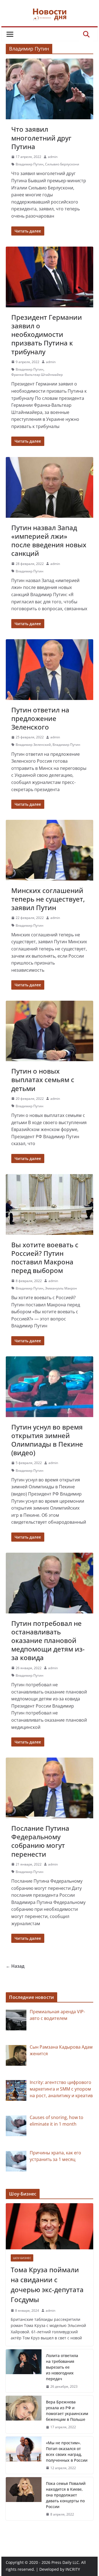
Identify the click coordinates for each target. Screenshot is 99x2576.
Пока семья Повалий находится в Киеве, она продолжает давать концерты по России (66, 2495)
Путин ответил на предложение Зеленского (40, 718)
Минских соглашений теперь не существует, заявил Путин (48, 899)
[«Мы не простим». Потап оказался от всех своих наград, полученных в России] (24, 2455)
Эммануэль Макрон (61, 1288)
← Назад (15, 1966)
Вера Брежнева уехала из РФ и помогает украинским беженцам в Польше (67, 2411)
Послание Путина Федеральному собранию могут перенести (40, 1841)
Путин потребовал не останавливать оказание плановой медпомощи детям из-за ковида (48, 1640)
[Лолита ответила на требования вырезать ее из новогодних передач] (24, 2371)
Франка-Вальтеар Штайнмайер (37, 375)
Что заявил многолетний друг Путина (41, 138)
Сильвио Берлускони (62, 164)
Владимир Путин (30, 164)
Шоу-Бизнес (22, 2258)
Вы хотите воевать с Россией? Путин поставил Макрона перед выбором (45, 1258)
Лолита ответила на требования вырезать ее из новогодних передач (62, 2367)
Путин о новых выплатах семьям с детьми (43, 1080)
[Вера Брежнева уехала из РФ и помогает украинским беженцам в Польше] (24, 2414)
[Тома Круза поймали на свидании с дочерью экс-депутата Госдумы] (49, 2226)
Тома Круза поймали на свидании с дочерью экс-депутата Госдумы (47, 2285)
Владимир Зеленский (33, 745)
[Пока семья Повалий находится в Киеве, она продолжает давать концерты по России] (24, 2499)
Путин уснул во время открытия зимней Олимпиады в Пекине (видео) (47, 1440)
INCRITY (73, 2569)
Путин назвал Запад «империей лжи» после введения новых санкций (49, 541)
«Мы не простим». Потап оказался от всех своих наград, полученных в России (67, 2451)
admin (53, 157)
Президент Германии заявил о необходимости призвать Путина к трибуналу (47, 334)
